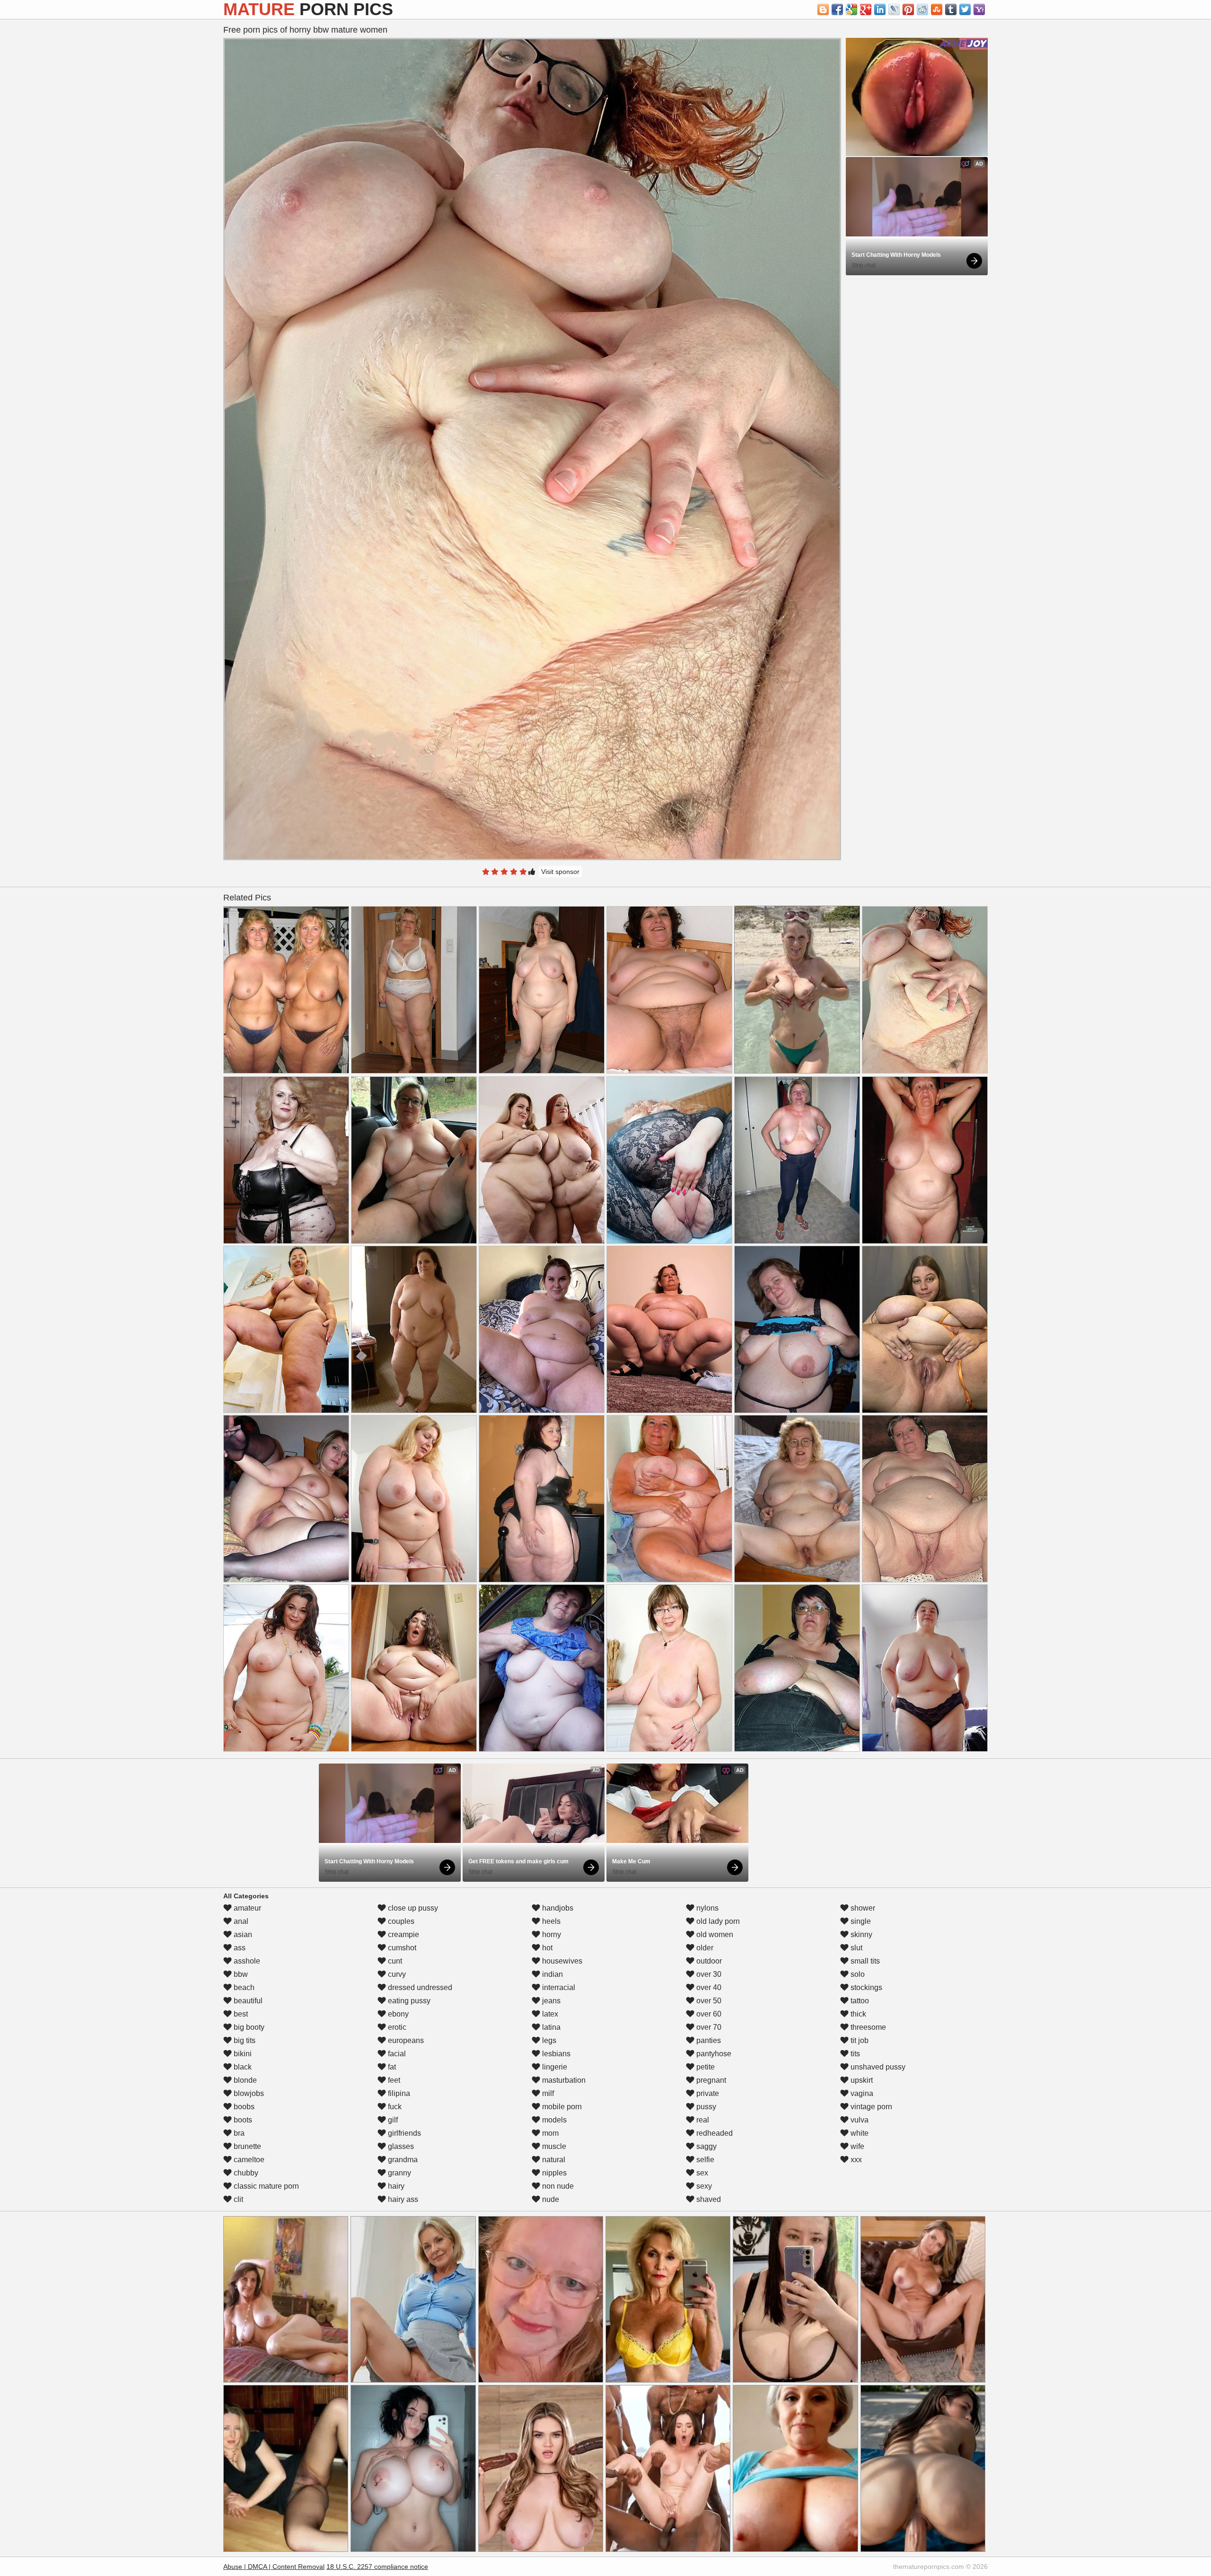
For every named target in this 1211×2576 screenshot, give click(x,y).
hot (546, 1948)
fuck (394, 2107)
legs (548, 2040)
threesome (867, 2027)
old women (714, 1934)
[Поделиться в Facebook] (837, 9)
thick (857, 2014)
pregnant (710, 2080)
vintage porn (870, 2107)
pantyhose (713, 2054)
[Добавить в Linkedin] (880, 9)
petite (705, 2067)
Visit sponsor (560, 872)
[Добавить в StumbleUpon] (937, 9)
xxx (855, 2160)
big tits (244, 2040)
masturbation (563, 2080)
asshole (246, 1961)
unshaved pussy (877, 2067)
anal (240, 1921)
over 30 (708, 1974)
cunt (394, 1961)
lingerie (554, 2067)
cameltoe (248, 2160)
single (860, 1921)
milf (547, 2093)
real (702, 2120)
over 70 (708, 2027)
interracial (558, 1987)
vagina (861, 2093)
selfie (704, 2160)
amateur (246, 1908)
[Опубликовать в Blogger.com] (823, 9)
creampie (403, 1934)
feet (393, 2080)
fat (391, 2067)
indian (552, 1974)
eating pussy (408, 2001)
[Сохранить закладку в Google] (851, 9)
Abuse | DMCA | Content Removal (274, 2567)
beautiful (247, 2001)
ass (239, 1948)
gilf (392, 2120)
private (707, 2093)
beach (243, 1987)
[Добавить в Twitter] (965, 9)
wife (856, 2146)
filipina (398, 2093)
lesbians (555, 2054)
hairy (395, 2186)
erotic (396, 2027)
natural (553, 2160)
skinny (860, 1934)
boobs (243, 2107)
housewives (561, 1961)
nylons (706, 1908)
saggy (706, 2146)
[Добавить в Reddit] (922, 9)
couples (400, 1921)
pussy (705, 2107)
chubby (245, 2173)
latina (550, 2027)
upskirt (861, 2080)
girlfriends (404, 2133)
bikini (242, 2054)
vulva (859, 2120)
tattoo (859, 2001)
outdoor (708, 1961)
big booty (248, 2027)
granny (399, 2173)
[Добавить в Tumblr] (951, 9)
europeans (405, 2040)
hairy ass (402, 2199)
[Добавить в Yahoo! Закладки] (979, 9)
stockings (865, 1987)
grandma (402, 2160)
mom (549, 2133)
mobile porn (561, 2107)
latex (549, 2014)
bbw (240, 1974)
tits (854, 2054)
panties (708, 2040)
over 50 (708, 2001)
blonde (244, 2080)
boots (242, 2120)
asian (242, 1934)
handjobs (557, 1908)
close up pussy (412, 1908)
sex (701, 2173)
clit (237, 2199)
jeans (550, 2001)
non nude (557, 2186)
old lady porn (717, 1921)
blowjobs (248, 2093)
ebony (397, 2014)
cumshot (401, 1948)
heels (550, 1921)
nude (550, 2199)
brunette (246, 2146)
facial (396, 2054)
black (242, 2067)
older (704, 1948)
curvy (396, 1974)
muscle (553, 2146)
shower (862, 1908)
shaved (708, 2199)
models (553, 2120)
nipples (553, 2173)
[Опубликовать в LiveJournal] (894, 9)
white (859, 2133)
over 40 (708, 1987)
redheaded (714, 2133)
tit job (859, 2040)
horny (551, 1934)
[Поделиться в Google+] (866, 9)
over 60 (708, 2014)
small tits (864, 1961)
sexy (703, 2186)
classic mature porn (265, 2186)
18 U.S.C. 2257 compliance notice (377, 2567)
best (240, 2014)
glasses (400, 2146)
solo (857, 1974)
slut (856, 1948)
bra (238, 2133)
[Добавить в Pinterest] (908, 9)
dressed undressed (419, 1987)
